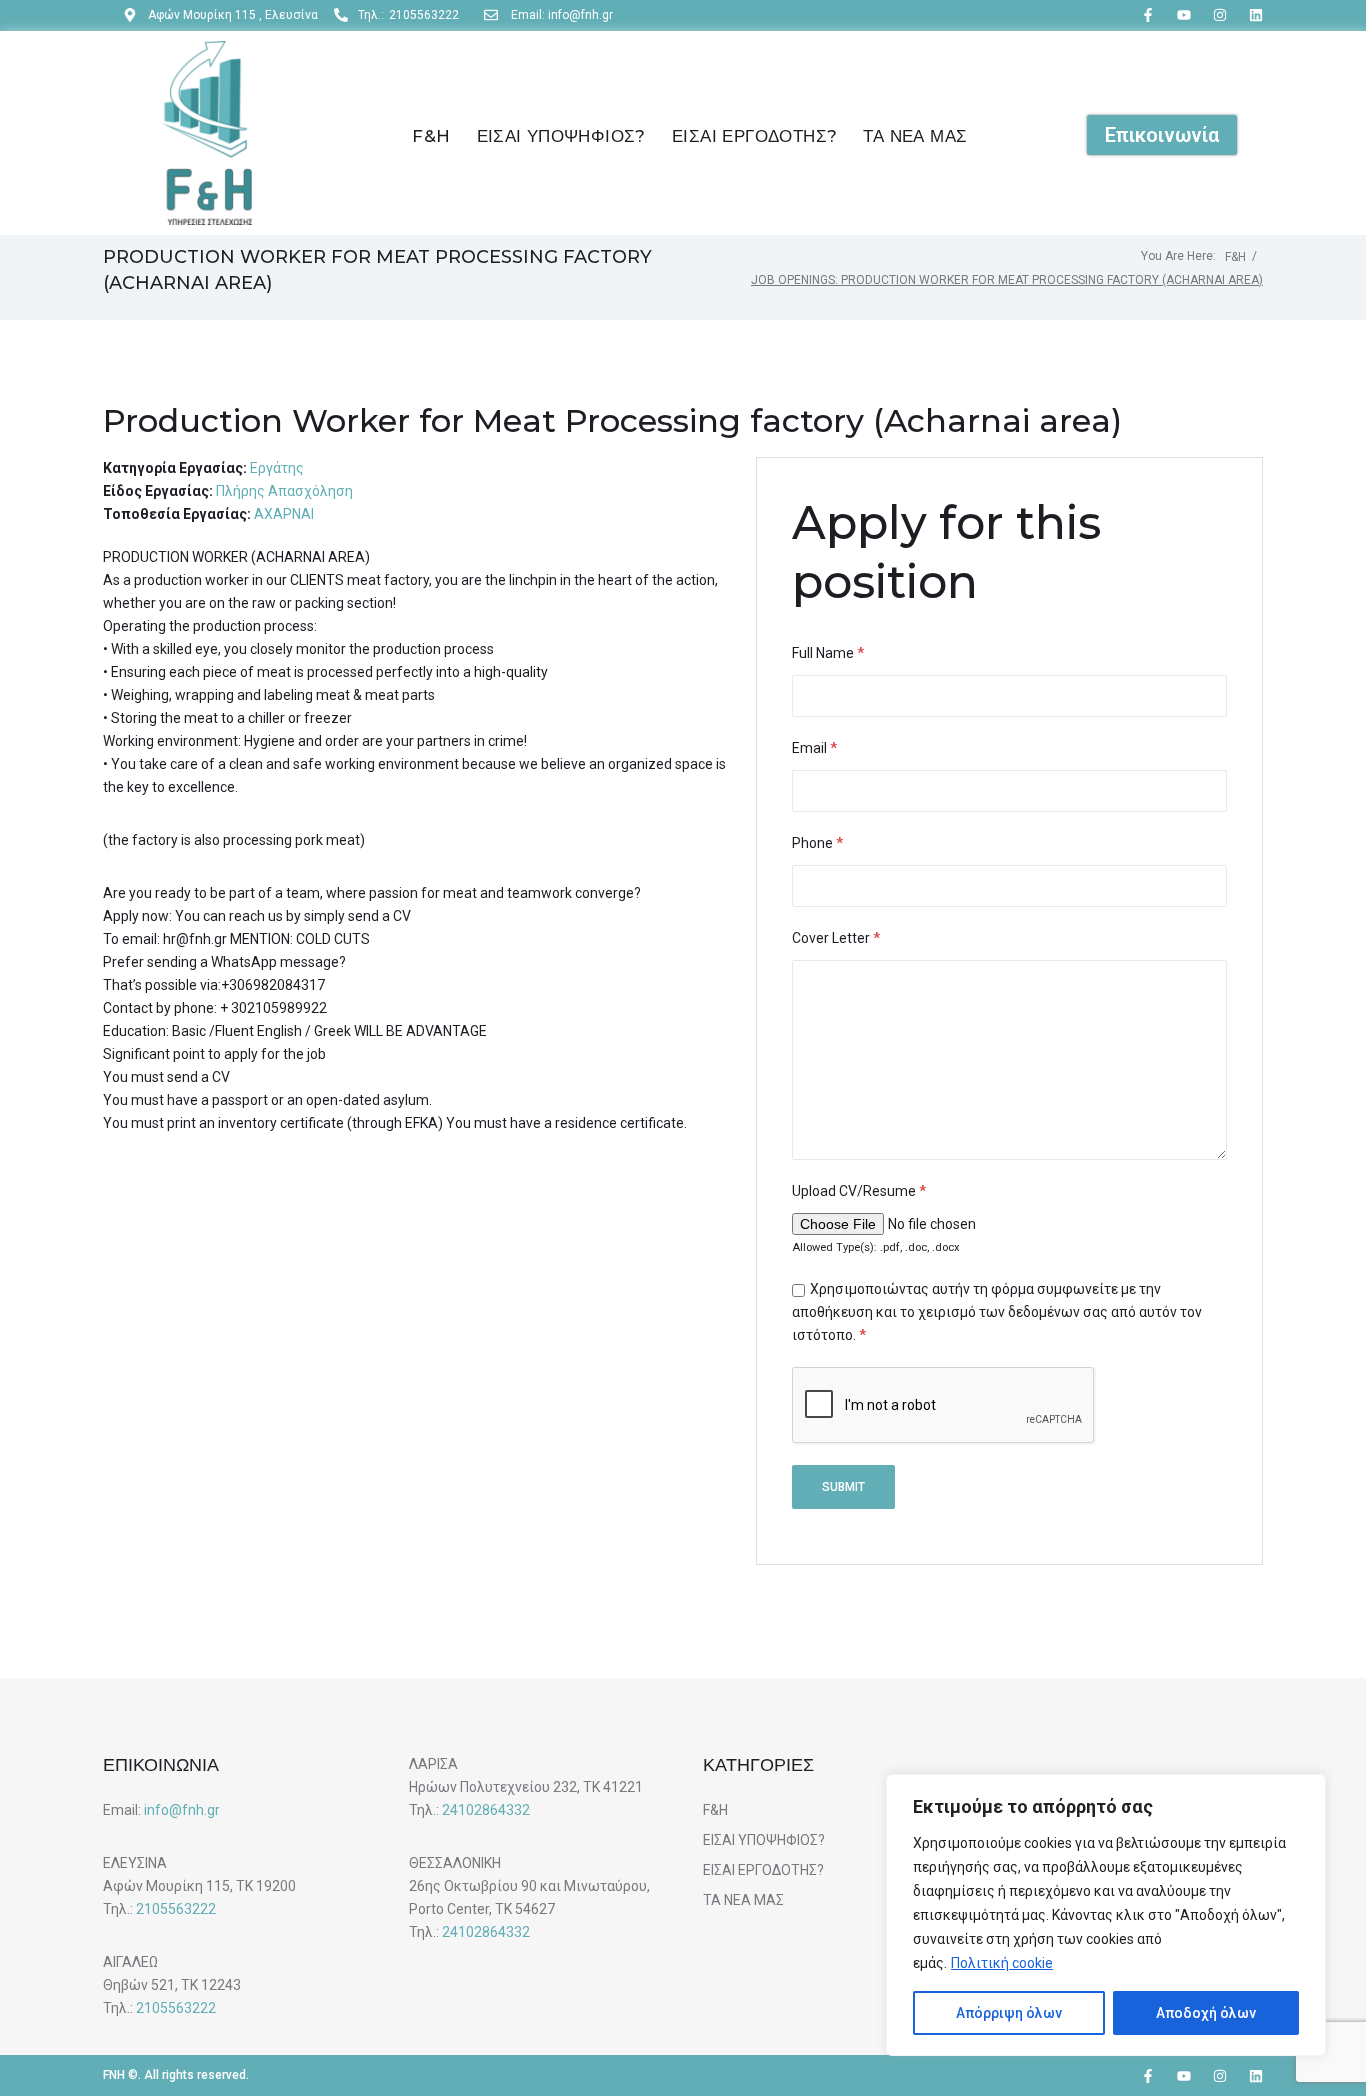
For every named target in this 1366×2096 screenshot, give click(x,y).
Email (814, 748)
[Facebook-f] (1148, 15)
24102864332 (486, 1810)
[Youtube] (1184, 15)
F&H (1235, 257)
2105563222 (176, 1909)
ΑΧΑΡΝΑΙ (284, 514)
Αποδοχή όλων (1206, 2013)
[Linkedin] (1256, 15)
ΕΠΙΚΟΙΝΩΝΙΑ (161, 1765)
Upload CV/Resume (859, 1191)
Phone (817, 843)
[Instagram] (1220, 15)
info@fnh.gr (182, 1810)
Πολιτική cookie (1002, 1963)
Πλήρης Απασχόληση (284, 491)
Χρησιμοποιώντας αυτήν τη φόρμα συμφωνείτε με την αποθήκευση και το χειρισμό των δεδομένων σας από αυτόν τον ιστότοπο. (997, 1312)
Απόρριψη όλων (1009, 2013)
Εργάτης (277, 468)
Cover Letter (836, 938)
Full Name (828, 653)
